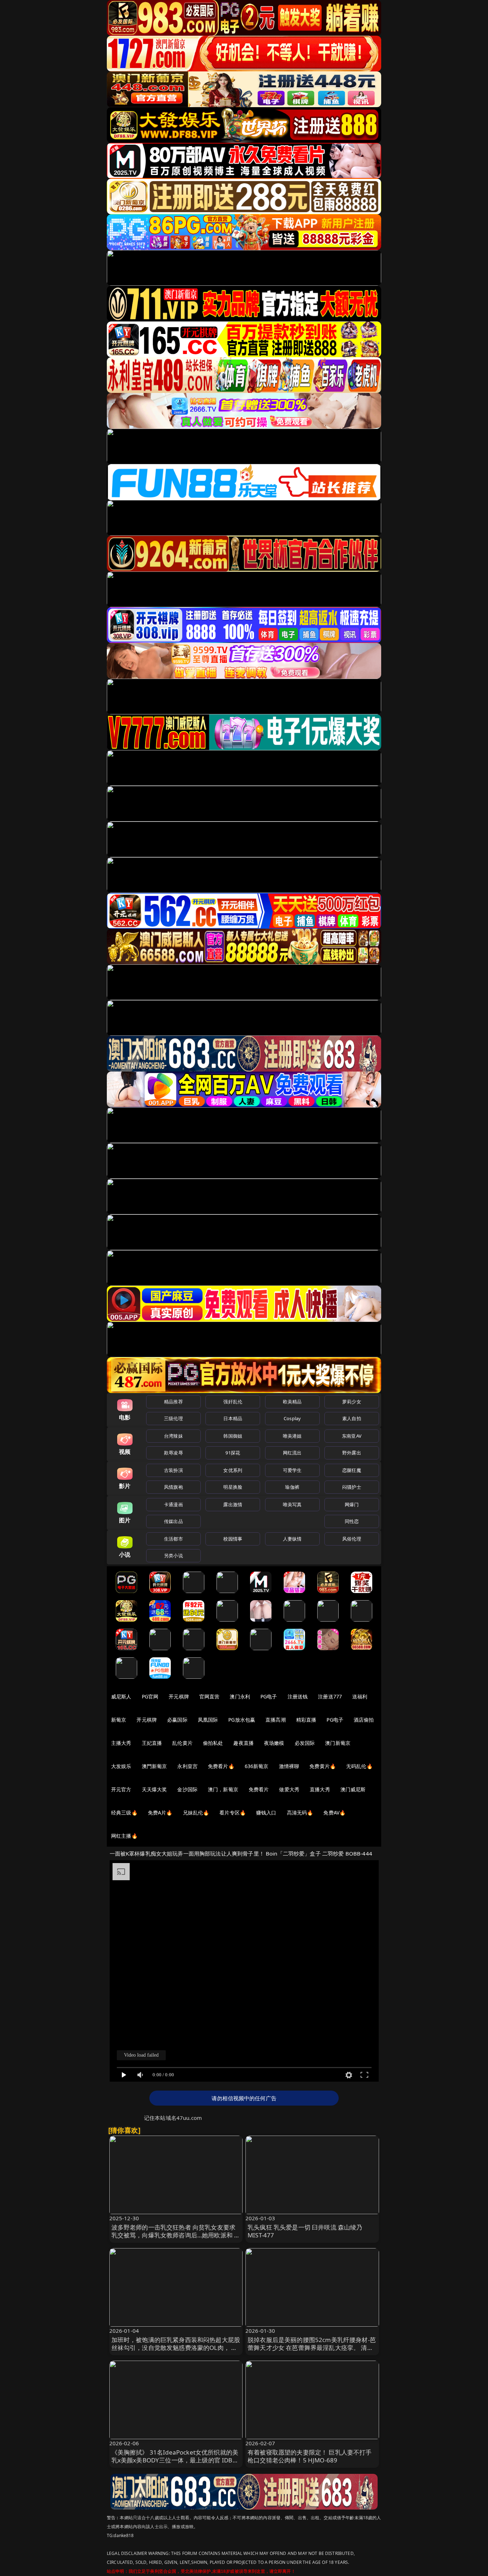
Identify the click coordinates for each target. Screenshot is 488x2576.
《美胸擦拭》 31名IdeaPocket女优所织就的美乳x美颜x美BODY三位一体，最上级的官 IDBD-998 (175, 2460)
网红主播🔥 (124, 1836)
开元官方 (121, 1789)
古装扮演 (173, 1470)
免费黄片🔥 (323, 1766)
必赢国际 (177, 1720)
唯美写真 (292, 1504)
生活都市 (173, 1539)
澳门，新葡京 (223, 1789)
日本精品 (233, 1418)
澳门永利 (240, 1696)
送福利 (360, 1696)
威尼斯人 (121, 1696)
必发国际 (305, 1743)
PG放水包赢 (242, 1720)
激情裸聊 (289, 1766)
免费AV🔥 (334, 1813)
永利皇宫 (187, 1766)
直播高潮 (276, 1720)
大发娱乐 (121, 1766)
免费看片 (259, 1789)
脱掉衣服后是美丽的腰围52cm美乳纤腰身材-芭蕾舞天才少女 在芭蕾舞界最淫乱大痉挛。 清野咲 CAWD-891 (312, 2348)
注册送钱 (298, 1696)
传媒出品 (173, 1521)
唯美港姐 (292, 1436)
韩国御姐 (233, 1436)
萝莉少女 (352, 1402)
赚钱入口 (266, 1813)
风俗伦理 (352, 1539)
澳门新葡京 (338, 1743)
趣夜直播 (243, 1743)
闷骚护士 (352, 1487)
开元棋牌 (179, 1696)
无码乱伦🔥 (359, 1766)
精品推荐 (173, 1402)
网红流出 (292, 1453)
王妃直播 (152, 1743)
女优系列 (233, 1470)
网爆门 (352, 1504)
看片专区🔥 (233, 1813)
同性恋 (352, 1521)
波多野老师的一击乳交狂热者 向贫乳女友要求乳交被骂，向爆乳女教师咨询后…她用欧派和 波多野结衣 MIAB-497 (176, 2235)
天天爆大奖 (155, 1789)
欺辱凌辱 (173, 1453)
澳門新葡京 (155, 1766)
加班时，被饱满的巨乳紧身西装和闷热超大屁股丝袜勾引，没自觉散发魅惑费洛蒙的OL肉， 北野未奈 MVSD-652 (176, 2348)
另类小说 (173, 1556)
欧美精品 (292, 1402)
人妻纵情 (292, 1539)
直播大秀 (320, 1789)
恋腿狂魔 (352, 1470)
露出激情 (233, 1504)
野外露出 (352, 1453)
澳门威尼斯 (353, 1789)
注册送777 (330, 1696)
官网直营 (210, 1696)
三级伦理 (173, 1418)
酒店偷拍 (364, 1720)
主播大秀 (121, 1743)
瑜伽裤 (292, 1487)
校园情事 (233, 1539)
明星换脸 (233, 1487)
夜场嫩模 (274, 1743)
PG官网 (150, 1696)
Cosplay (292, 1418)
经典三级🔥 (124, 1813)
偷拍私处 (213, 1743)
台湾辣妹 (173, 1436)
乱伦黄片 (182, 1743)
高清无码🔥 (300, 1813)
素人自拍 (352, 1418)
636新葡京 (257, 1766)
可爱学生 (292, 1470)
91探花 (233, 1453)
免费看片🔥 (221, 1766)
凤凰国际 (208, 1720)
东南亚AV (352, 1436)
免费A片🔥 (160, 1813)
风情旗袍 (173, 1487)
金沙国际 (187, 1789)
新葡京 (119, 1720)
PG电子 (269, 1696)
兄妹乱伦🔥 (196, 1813)
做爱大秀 (289, 1789)
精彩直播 (306, 1720)
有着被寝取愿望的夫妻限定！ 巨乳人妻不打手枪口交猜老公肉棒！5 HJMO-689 (310, 2456)
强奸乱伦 (233, 1402)
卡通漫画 (173, 1504)
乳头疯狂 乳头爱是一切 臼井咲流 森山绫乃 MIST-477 (305, 2231)
